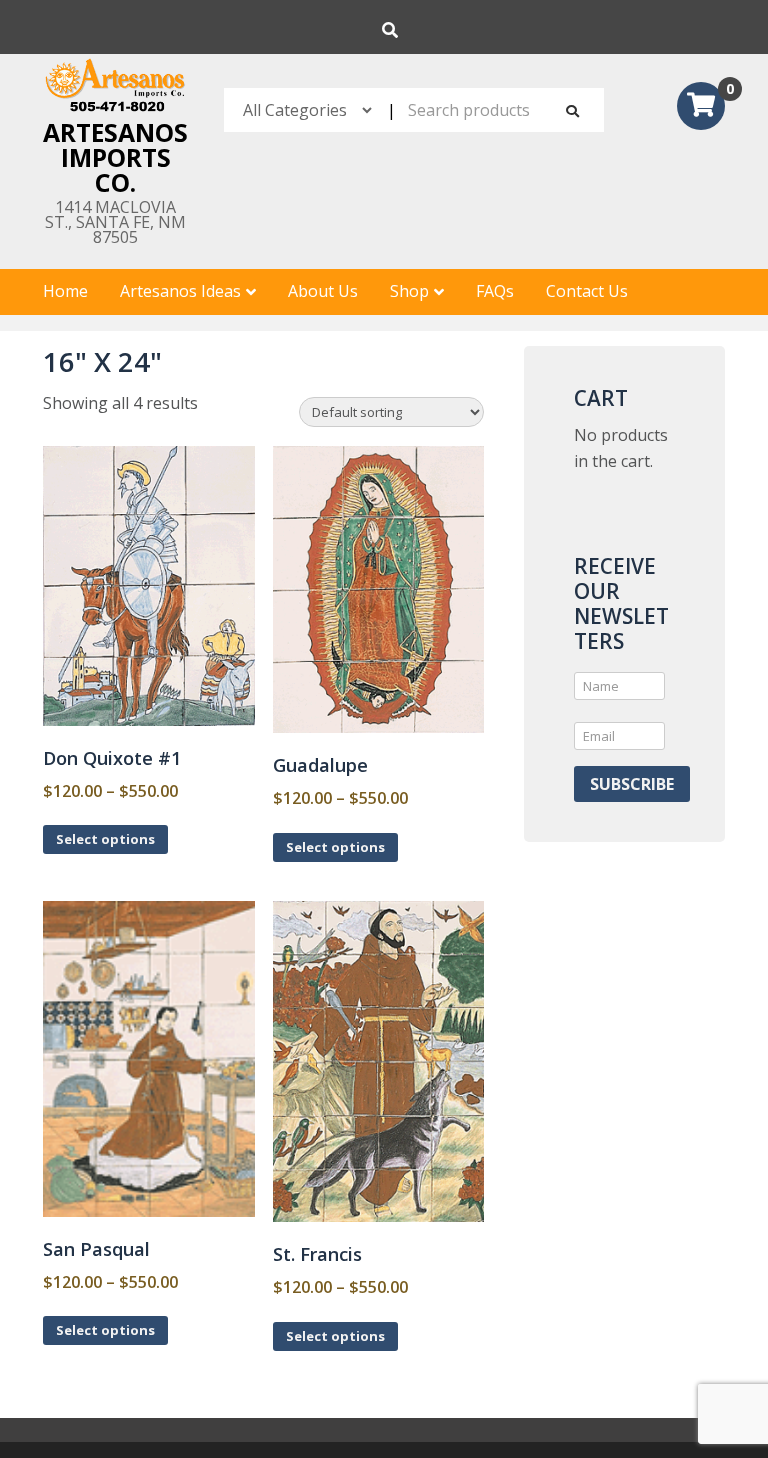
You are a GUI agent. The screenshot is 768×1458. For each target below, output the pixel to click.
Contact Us (587, 291)
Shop (409, 291)
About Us (323, 291)
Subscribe (632, 784)
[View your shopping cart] (701, 108)
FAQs (495, 291)
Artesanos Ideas (180, 291)
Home (65, 291)
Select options (105, 839)
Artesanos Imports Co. (115, 157)
